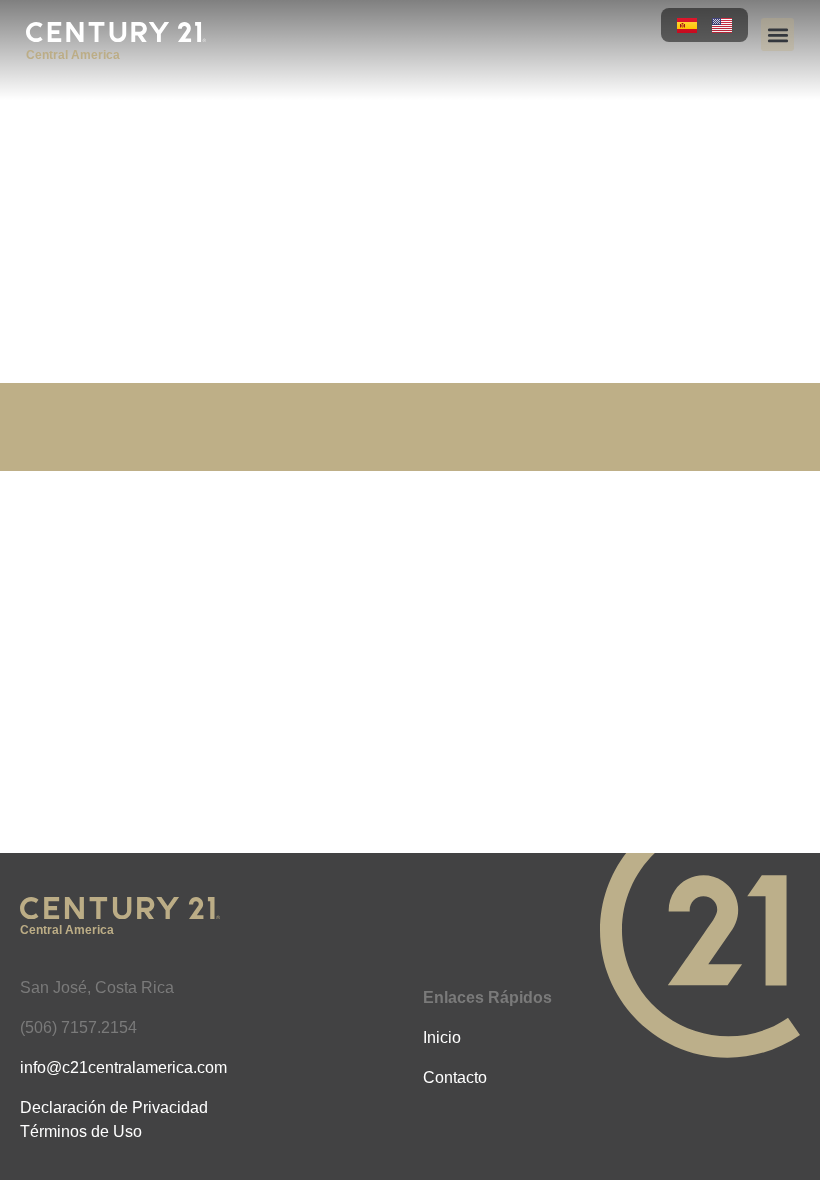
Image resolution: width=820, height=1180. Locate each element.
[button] (777, 34)
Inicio (442, 1037)
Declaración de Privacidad (114, 1107)
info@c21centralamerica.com (123, 1067)
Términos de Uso (81, 1131)
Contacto (455, 1077)
